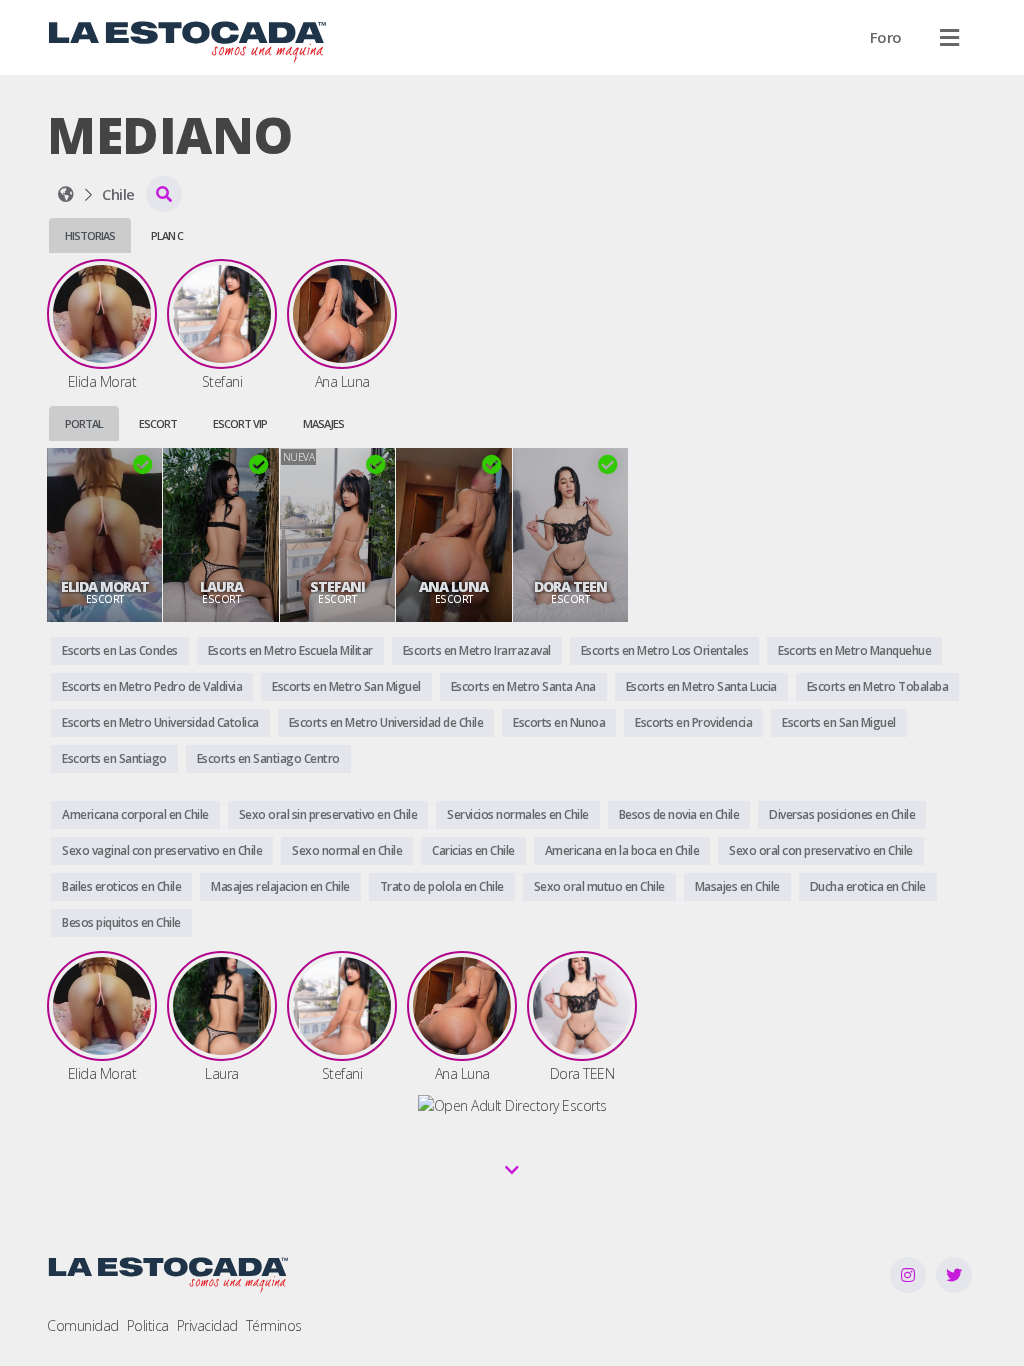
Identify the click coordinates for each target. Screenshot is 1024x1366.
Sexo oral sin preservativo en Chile (328, 814)
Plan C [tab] (167, 235)
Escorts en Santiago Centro (268, 758)
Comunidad (83, 1325)
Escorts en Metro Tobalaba (878, 686)
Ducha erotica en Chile (868, 886)
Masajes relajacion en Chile (280, 886)
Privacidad (207, 1325)
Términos (274, 1325)
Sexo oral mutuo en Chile (599, 886)
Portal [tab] (84, 423)
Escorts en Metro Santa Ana (523, 686)
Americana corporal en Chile (135, 814)
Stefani (337, 587)
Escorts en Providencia (693, 722)
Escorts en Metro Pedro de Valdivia (152, 686)
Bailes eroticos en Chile (121, 886)
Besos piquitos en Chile (121, 922)
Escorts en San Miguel (839, 722)
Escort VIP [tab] (240, 423)
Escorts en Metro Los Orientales (665, 650)
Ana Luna (453, 587)
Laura (221, 587)
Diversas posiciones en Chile (842, 814)
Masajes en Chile (737, 886)
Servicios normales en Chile (518, 814)
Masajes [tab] (323, 423)
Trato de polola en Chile (442, 886)
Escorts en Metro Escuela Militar (290, 650)
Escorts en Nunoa (559, 722)
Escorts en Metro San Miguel (346, 686)
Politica (148, 1325)
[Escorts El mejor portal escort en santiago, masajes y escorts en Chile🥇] (66, 194)
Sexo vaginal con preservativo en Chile (162, 850)
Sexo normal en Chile (347, 850)
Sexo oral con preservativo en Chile (821, 850)
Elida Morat (105, 587)
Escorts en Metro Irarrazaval (477, 650)
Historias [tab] (90, 235)
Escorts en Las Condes (120, 650)
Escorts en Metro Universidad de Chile (386, 722)
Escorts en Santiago (114, 758)
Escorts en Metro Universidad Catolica (160, 722)
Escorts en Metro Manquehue (854, 650)
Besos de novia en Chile (679, 814)
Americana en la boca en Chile (622, 850)
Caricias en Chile (473, 850)
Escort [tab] (158, 423)
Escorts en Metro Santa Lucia (701, 686)
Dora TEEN (570, 587)
